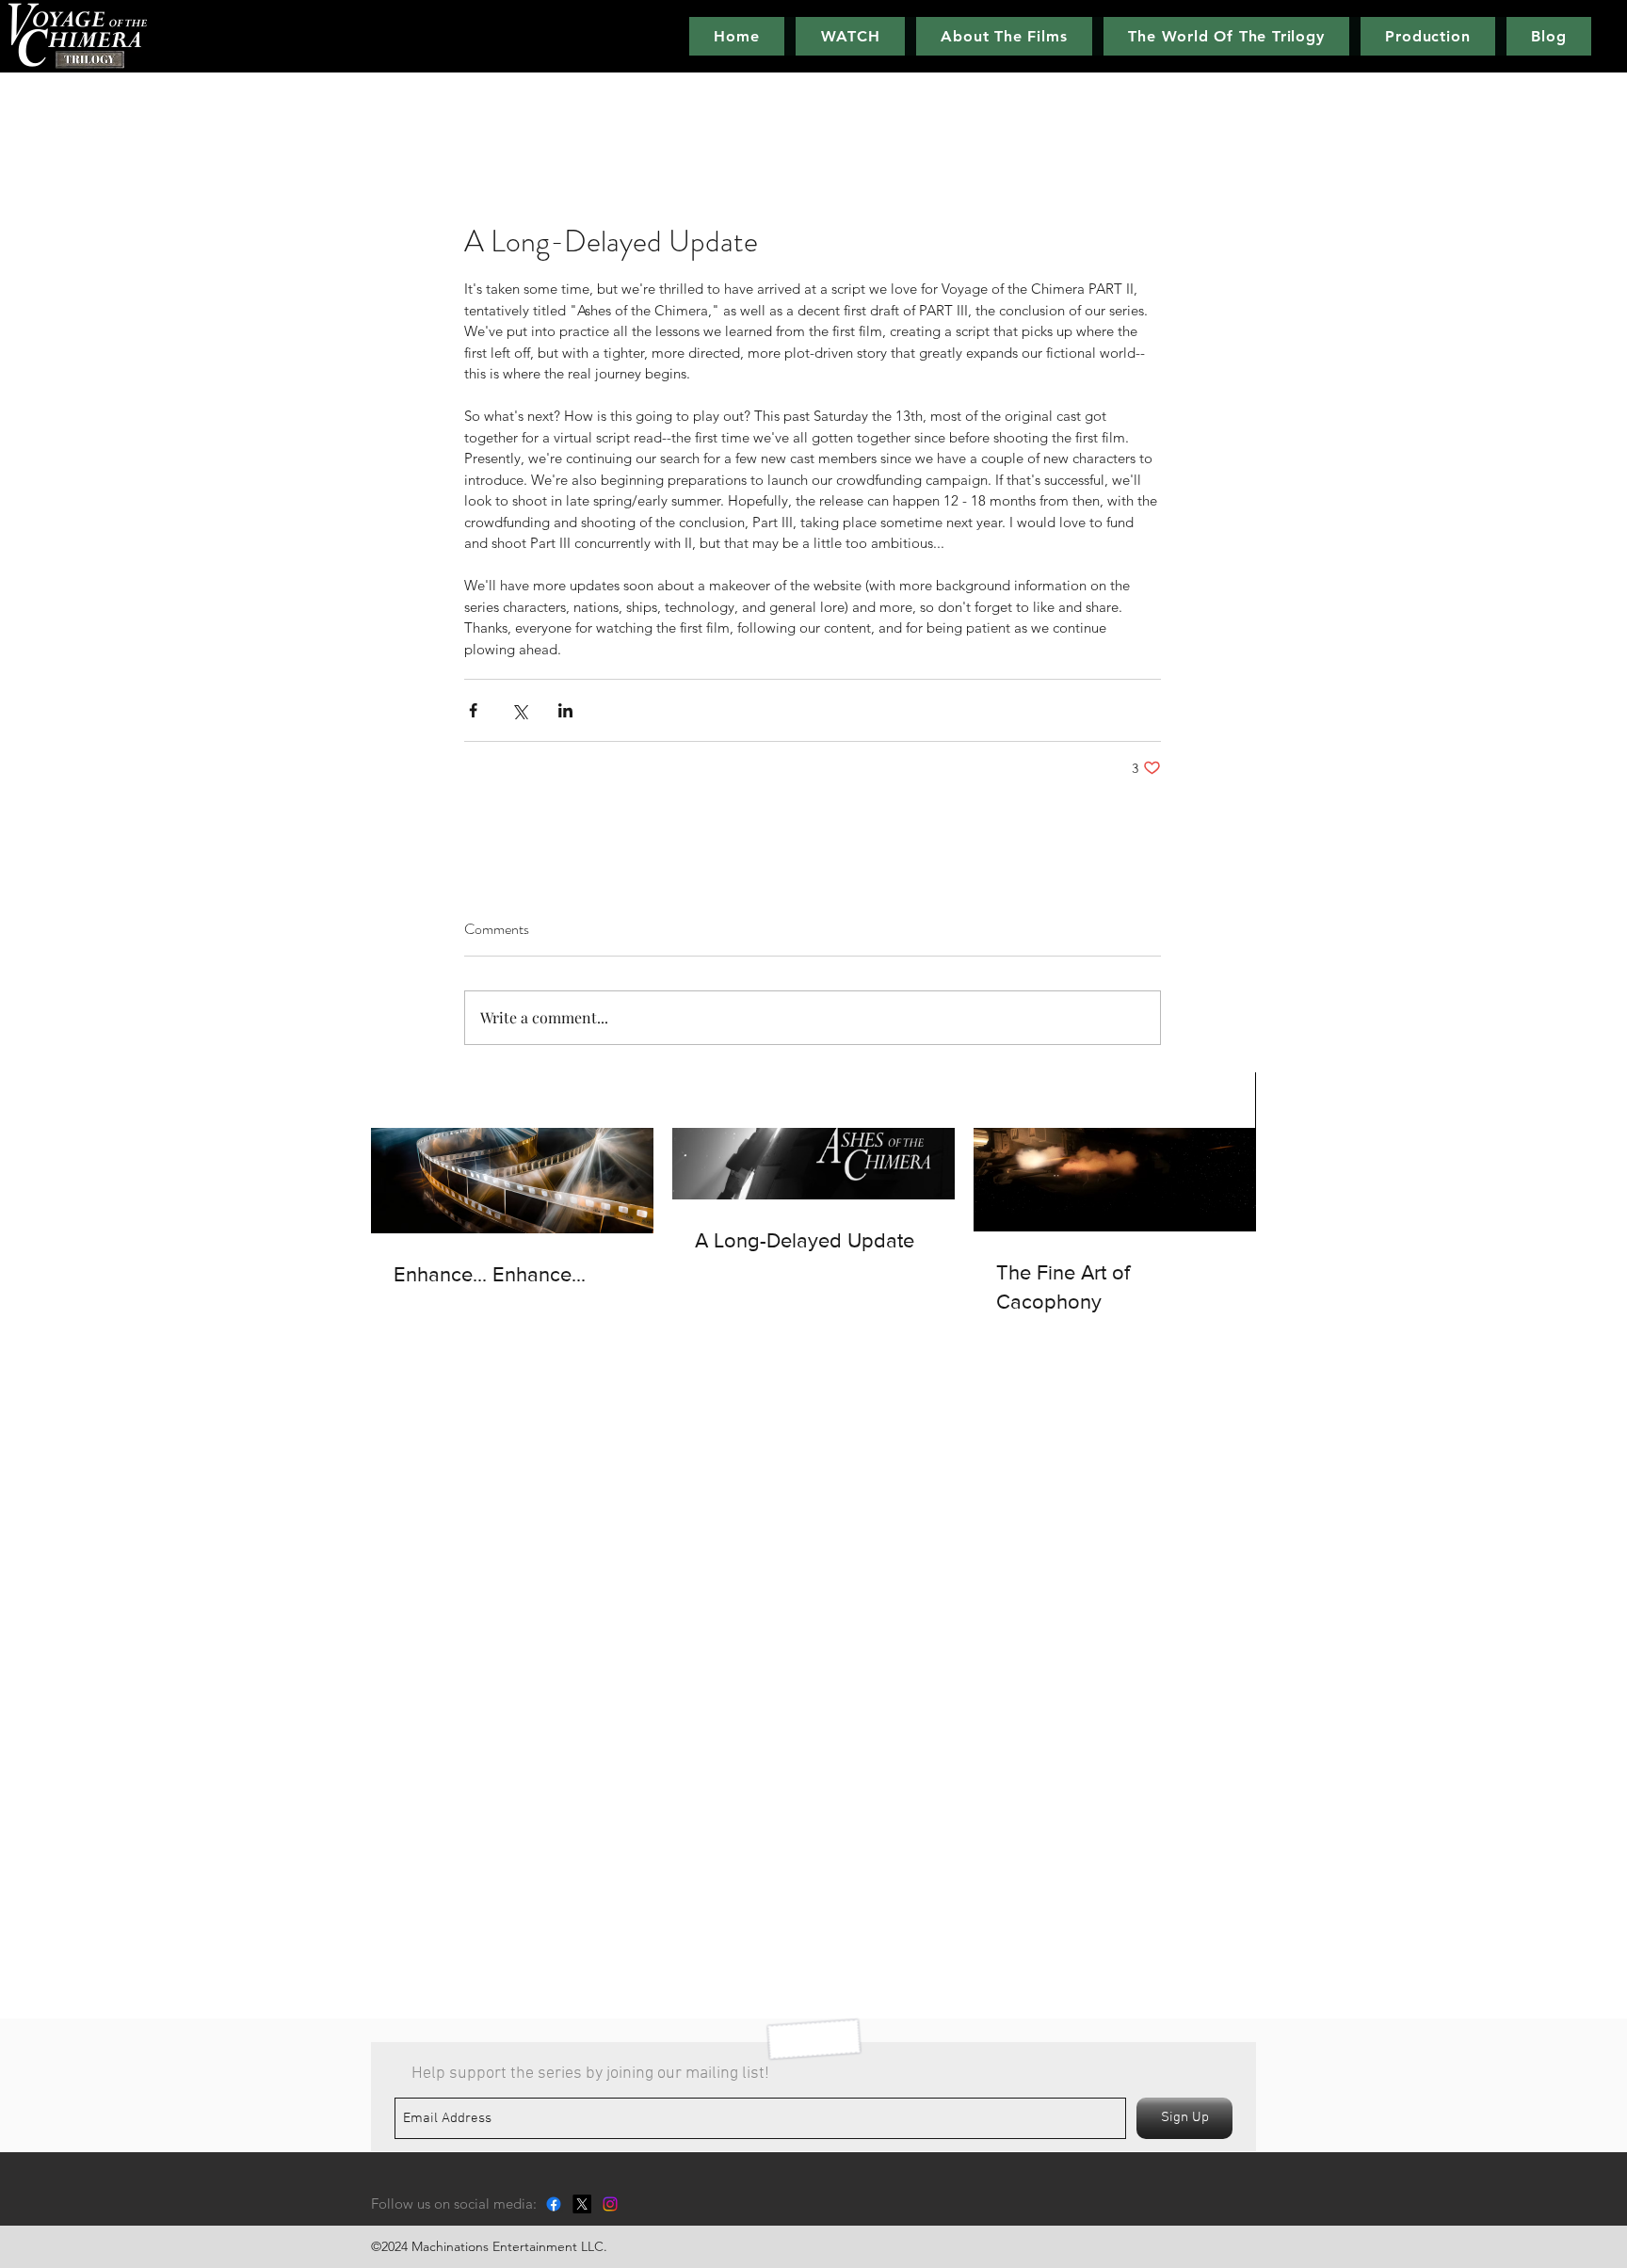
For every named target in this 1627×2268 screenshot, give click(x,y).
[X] (582, 2204)
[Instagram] (610, 2204)
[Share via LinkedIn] (565, 710)
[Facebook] (554, 2204)
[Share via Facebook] (473, 710)
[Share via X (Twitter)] (519, 710)
